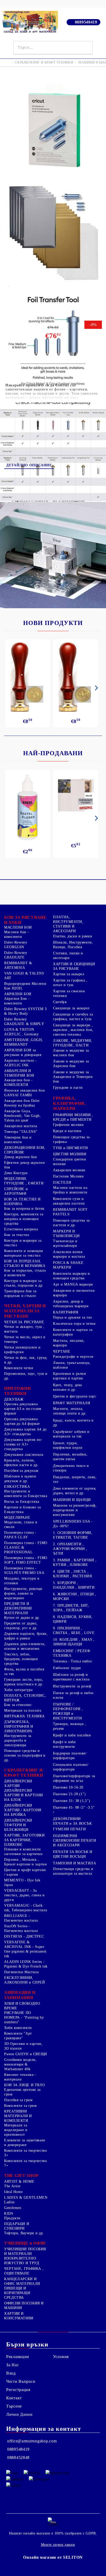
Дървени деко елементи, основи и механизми (25, 1646)
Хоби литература (18, 1690)
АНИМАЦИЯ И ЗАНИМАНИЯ (20, 1995)
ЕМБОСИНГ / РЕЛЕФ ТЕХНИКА (72, 1653)
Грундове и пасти (68, 1088)
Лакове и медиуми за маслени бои (71, 1053)
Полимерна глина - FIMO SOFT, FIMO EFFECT (26, 1560)
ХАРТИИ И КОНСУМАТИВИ (19, 2316)
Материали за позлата (23, 1710)
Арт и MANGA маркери (73, 1284)
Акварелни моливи (69, 1170)
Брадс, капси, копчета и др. (73, 1423)
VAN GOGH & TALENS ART (24, 976)
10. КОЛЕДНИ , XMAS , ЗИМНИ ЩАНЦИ (74, 1642)
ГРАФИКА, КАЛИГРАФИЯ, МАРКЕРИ (69, 1103)
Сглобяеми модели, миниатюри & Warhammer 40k (20, 2064)
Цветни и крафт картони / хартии (25, 1872)
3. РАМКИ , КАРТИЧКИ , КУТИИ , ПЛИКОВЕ (75, 1562)
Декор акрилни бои (21, 1157)
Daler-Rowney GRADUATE (16, 955)
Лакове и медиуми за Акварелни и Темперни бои (73, 1077)
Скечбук (60, 1002)
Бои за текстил (17, 1235)
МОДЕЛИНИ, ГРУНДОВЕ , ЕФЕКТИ (24, 1181)
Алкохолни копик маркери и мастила (69, 1254)
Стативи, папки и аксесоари (68, 956)
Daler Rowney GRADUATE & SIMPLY (24, 1022)
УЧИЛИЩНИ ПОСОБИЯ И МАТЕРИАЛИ (25, 2251)
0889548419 (86, 22)
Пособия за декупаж (21, 1471)
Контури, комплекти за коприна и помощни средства (24, 1219)
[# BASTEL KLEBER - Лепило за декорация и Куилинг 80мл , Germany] (28, 807)
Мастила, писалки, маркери (69, 1343)
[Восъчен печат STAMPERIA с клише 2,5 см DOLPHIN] (28, 677)
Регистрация (18, 2390)
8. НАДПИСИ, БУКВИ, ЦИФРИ (73, 1619)
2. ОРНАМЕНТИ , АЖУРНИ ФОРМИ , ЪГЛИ (70, 1549)
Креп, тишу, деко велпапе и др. (68, 1387)
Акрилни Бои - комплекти (17, 1001)
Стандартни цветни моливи (70, 1162)
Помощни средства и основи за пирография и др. (25, 1755)
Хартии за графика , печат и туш (70, 983)
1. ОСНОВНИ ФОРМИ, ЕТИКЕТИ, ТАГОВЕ (73, 1535)
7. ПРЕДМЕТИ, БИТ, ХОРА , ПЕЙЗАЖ (71, 1608)
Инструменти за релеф (72, 1686)
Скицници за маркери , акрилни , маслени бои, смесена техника (73, 1030)
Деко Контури (16, 1173)
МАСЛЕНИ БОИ (18, 927)
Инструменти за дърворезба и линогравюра (18, 1740)
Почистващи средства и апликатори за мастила (73, 1871)
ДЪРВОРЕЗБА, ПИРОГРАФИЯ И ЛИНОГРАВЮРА (19, 1726)
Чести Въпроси (21, 2381)
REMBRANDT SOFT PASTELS (70, 1212)
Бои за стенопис (18, 1705)
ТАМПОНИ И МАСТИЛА (75, 1863)
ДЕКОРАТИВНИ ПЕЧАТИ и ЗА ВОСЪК (72, 1821)
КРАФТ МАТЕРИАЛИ (72, 1403)
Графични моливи (68, 1125)
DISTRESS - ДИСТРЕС (24, 1936)
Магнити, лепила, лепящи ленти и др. (70, 1411)
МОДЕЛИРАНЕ (17, 1518)
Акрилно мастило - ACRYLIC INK (20, 1063)
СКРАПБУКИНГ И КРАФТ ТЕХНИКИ (44, 62)
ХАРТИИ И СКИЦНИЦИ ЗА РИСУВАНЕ (74, 966)
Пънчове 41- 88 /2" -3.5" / (74, 1810)
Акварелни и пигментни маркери (74, 1293)
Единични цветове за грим (22, 2092)
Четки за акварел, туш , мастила (24, 1329)
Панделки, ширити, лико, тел (75, 1479)
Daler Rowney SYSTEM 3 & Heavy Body (25, 1011)
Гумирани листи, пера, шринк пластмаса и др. (24, 1682)
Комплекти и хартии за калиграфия (73, 1332)
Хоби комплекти (18, 2028)
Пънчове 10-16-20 (68, 1787)
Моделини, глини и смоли (21, 1525)
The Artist (12, 2186)
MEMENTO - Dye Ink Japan (22, 1883)
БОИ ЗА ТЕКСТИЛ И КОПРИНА (22, 1202)
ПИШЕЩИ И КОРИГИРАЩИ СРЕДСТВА (17, 2293)
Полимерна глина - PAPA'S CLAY (20, 1535)
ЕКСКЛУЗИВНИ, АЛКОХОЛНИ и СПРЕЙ (25, 1980)
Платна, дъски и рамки (73, 936)
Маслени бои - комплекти (16, 934)
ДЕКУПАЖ (14, 1399)
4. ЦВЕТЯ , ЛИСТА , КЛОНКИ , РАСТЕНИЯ (73, 1574)
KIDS (9, 2213)
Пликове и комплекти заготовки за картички (23, 1852)
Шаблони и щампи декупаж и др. (20, 1479)
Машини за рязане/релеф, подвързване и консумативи (75, 1510)
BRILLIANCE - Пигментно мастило (21, 1918)
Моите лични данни (58, 2545)
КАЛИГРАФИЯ (66, 1312)
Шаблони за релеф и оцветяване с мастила (71, 1677)
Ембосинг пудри (67, 1668)
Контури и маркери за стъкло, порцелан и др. (24, 1283)
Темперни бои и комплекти (18, 1140)
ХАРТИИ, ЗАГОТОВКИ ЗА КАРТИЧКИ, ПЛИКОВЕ (24, 1840)
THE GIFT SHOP (21, 2176)
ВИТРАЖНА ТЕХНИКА (24, 1716)
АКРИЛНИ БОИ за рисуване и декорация (23, 1053)
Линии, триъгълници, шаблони (72, 1365)
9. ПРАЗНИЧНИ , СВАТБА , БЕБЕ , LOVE (74, 1631)
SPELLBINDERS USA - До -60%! (73, 1524)
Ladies (9, 2202)
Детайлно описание (29, 465)
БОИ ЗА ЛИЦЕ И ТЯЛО (24, 2085)
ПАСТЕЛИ (62, 1183)
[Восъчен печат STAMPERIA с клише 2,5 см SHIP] (76, 677)
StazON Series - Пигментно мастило (21, 1928)
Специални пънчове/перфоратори (71, 1767)
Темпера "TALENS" (21, 1132)
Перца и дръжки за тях (72, 1317)
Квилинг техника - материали (20, 2077)
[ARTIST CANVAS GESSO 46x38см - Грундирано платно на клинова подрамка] (76, 796)
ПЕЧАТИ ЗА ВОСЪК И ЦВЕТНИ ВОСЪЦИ (73, 1854)
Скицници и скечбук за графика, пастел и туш (73, 1017)
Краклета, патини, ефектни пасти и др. (21, 1463)
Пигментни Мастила (21, 1972)
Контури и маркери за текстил (23, 1243)
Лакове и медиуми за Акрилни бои (71, 1064)
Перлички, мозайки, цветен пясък (70, 1457)
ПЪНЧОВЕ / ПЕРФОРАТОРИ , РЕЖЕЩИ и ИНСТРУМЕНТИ (68, 1711)
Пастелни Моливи (68, 1176)
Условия (61, 2357)
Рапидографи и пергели (73, 1357)
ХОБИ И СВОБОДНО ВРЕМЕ (22, 2006)
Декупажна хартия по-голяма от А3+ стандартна (23, 1444)
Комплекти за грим (20, 2106)
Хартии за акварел (69, 974)
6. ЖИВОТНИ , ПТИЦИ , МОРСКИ (75, 1596)
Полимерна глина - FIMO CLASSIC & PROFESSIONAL (26, 1547)
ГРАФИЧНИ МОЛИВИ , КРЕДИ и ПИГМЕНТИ (73, 1117)
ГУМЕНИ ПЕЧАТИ (69, 1829)
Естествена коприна (21, 1229)
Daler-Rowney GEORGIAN (16, 945)
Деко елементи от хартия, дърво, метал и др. (75, 1491)
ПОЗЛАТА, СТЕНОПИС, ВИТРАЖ (25, 1698)
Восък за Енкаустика (22, 1502)
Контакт (14, 2398)
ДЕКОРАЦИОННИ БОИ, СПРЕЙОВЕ (25, 1150)
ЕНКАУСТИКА (17, 1487)
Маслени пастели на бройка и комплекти (70, 1190)
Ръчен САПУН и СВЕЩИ (26, 2054)
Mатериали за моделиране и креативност (16, 2130)
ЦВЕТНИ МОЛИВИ (70, 1154)
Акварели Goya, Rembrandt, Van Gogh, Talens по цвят (23, 1116)
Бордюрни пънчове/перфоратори (70, 1756)
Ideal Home (13, 2192)
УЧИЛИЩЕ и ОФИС (25, 2243)
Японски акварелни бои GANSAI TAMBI (24, 1093)
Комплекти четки (19, 1368)
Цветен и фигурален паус (75, 1396)
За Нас (12, 2365)
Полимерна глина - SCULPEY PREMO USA (24, 1570)
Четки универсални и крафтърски (22, 1350)
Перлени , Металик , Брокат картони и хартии (26, 1862)
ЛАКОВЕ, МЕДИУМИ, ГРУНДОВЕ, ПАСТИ (73, 1043)
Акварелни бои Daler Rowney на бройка (22, 1103)
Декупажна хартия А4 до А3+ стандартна (25, 1432)
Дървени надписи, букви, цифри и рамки (26, 1636)
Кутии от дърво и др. (22, 1618)
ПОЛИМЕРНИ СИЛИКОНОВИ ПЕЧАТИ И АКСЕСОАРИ (75, 1840)
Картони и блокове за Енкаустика (23, 1510)
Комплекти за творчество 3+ (26, 2153)
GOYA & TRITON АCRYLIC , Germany (21, 1032)
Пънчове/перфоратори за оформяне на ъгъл (74, 1778)
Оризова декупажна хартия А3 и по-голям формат (23, 1409)
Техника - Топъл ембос (73, 1661)
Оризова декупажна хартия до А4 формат (22, 1421)
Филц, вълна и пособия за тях (24, 1672)
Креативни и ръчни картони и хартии (70, 1376)
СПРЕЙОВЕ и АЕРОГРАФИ (16, 1191)
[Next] (95, 688)
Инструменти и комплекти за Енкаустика (26, 1494)
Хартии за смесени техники (69, 993)
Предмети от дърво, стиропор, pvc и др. (21, 1626)
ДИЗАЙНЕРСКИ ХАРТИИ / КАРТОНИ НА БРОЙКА (23, 1810)
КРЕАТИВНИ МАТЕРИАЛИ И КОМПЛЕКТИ (18, 2116)
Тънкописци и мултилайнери (65, 1243)
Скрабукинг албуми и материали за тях (71, 1434)
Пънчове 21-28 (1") (69, 1794)
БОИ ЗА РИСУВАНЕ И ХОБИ (25, 920)
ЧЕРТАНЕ (62, 1351)
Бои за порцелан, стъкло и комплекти (25, 1273)
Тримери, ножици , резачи (70, 1726)
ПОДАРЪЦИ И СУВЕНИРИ (17, 2226)
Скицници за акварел (71, 1008)
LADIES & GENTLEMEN (26, 2197)
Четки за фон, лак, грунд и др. (25, 1360)
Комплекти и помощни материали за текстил (24, 1253)
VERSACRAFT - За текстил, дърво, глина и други (24, 1895)
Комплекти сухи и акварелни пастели (69, 1201)
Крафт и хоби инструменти (64, 1744)
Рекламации (18, 2357)
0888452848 (18, 2457)
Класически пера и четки (74, 1324)
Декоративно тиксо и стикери (71, 1468)
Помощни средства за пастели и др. (71, 1223)
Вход (11, 2373)
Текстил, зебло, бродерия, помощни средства (21, 1659)
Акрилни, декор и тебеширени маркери (71, 1304)
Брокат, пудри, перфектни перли (68, 1445)
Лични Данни (19, 2414)
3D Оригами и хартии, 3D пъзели (23, 2046)
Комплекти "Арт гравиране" (18, 2036)
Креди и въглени (67, 1131)
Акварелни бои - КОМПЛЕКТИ (18, 1082)
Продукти (12, 2218)
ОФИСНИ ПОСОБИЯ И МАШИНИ (24, 2306)
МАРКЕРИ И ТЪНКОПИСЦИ (66, 1234)
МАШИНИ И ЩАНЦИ (72, 1500)
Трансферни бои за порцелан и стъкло (20, 1293)
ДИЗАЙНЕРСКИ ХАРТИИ (18, 1783)
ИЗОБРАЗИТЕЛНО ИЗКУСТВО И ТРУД (22, 2261)
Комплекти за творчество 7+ (26, 2163)
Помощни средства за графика (71, 1139)
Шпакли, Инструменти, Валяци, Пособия (73, 945)
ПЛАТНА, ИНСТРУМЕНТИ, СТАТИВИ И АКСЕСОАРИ (68, 924)
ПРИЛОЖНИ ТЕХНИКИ (17, 1391)
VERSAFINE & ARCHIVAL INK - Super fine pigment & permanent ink (25, 1949)
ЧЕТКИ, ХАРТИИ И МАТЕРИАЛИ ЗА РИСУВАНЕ (25, 1311)
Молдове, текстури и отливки (22, 1581)
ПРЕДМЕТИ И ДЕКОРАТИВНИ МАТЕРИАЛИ (18, 1608)
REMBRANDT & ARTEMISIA (18, 965)
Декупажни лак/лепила (24, 1455)
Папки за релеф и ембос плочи (73, 1695)
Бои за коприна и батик (24, 1209)
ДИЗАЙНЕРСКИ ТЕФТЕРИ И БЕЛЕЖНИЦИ (18, 1825)
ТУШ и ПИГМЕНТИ (70, 1148)
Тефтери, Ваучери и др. (24, 2233)
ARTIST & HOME (19, 2181)
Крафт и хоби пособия (72, 1735)
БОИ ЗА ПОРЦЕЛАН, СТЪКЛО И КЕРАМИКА (25, 1263)
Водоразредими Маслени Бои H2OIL (25, 986)
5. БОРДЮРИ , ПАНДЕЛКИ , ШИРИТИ (74, 1585)
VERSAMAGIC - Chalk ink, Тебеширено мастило (26, 1908)
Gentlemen (13, 2208)
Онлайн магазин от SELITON (53, 2557)
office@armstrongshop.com (32, 2441)
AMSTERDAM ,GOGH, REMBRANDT (24, 1042)
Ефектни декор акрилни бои (24, 1165)
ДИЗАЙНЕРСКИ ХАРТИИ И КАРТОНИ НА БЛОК (24, 1795)
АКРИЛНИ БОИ (18, 994)
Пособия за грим (18, 2100)
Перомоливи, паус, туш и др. (26, 1376)
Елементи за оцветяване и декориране (25, 2143)
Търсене (14, 2406)
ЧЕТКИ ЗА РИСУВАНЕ (24, 1322)
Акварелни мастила (21, 1126)
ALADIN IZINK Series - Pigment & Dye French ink (26, 1964)
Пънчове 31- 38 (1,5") (72, 1801)
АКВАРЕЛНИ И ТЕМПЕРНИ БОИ (19, 1073)
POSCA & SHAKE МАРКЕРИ (68, 1265)
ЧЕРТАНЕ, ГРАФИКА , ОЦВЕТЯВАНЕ (24, 2271)
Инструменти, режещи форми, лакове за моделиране (23, 1593)
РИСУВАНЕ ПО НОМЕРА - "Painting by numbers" (24, 2017)
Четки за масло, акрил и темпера (25, 1339)
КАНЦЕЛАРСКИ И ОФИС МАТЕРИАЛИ (22, 2281)
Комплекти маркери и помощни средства (72, 1276)
